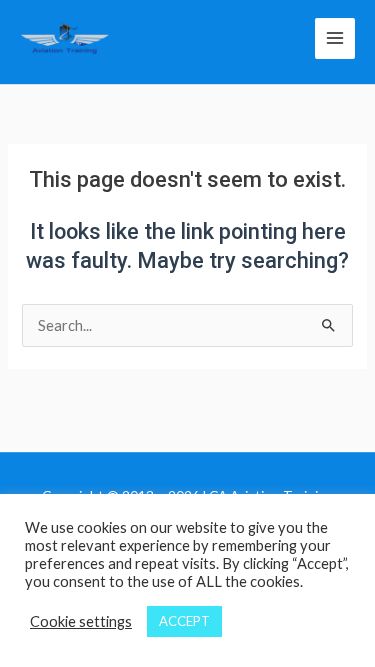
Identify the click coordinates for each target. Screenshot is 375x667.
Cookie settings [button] (81, 621)
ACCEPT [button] (184, 621)
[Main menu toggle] (335, 38)
